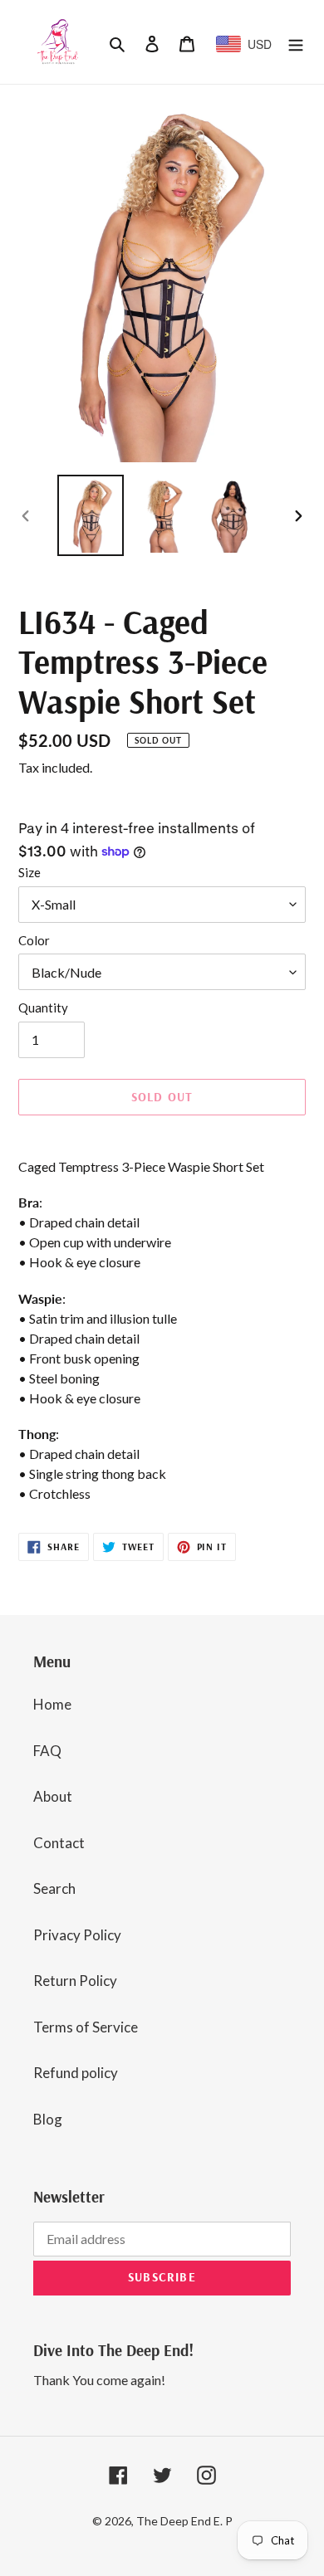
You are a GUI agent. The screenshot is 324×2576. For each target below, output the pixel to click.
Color (34, 940)
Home (52, 1704)
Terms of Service (86, 2027)
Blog (48, 2119)
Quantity (43, 1007)
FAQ (47, 1751)
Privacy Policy (77, 1935)
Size (29, 872)
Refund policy (76, 2073)
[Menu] (296, 42)
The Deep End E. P (184, 2521)
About (53, 1796)
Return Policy (75, 1981)
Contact (59, 1843)
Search (54, 1888)
